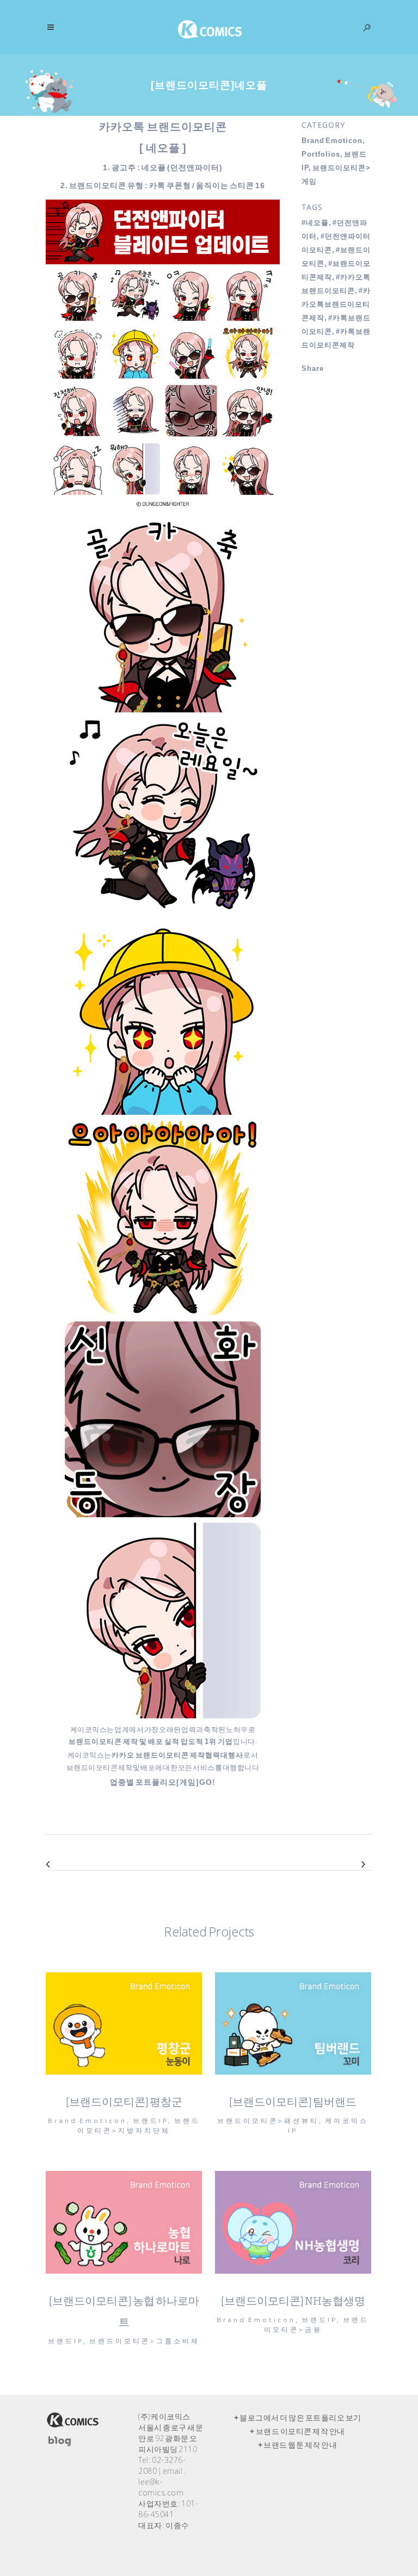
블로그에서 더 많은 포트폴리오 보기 (300, 2418)
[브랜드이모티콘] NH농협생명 (293, 2301)
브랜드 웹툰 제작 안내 (300, 2445)
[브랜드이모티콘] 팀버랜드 (293, 2102)
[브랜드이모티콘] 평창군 (124, 2102)
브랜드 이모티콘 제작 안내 (300, 2431)
